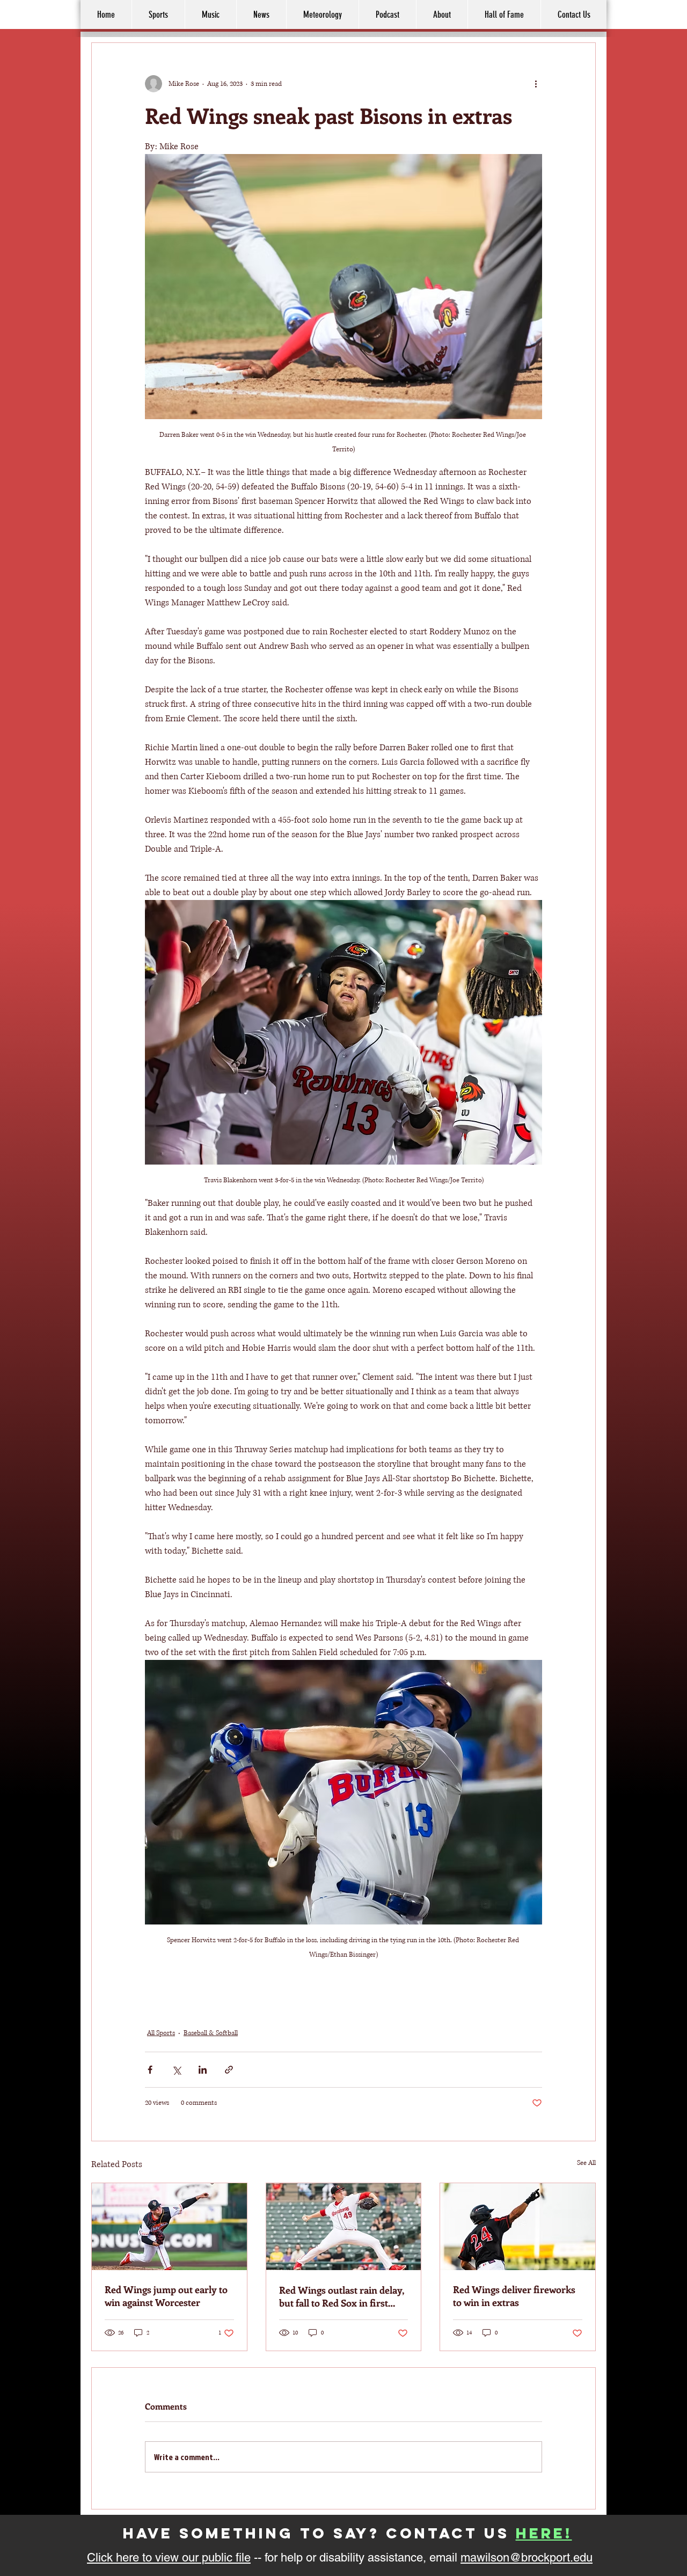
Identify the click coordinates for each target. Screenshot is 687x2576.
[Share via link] (229, 2070)
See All (586, 2163)
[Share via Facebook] (150, 2070)
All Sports (161, 2033)
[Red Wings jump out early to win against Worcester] (169, 2227)
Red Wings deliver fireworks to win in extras (514, 2296)
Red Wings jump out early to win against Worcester (166, 2296)
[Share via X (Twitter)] (176, 2070)
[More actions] (536, 84)
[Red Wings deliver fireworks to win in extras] (518, 2227)
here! (544, 2533)
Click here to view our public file (169, 2557)
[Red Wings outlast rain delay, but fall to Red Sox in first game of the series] (344, 2227)
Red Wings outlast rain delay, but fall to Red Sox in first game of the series (341, 2296)
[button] (442, 14)
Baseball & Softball (211, 2033)
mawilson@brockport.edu (527, 2557)
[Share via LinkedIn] (203, 2070)
